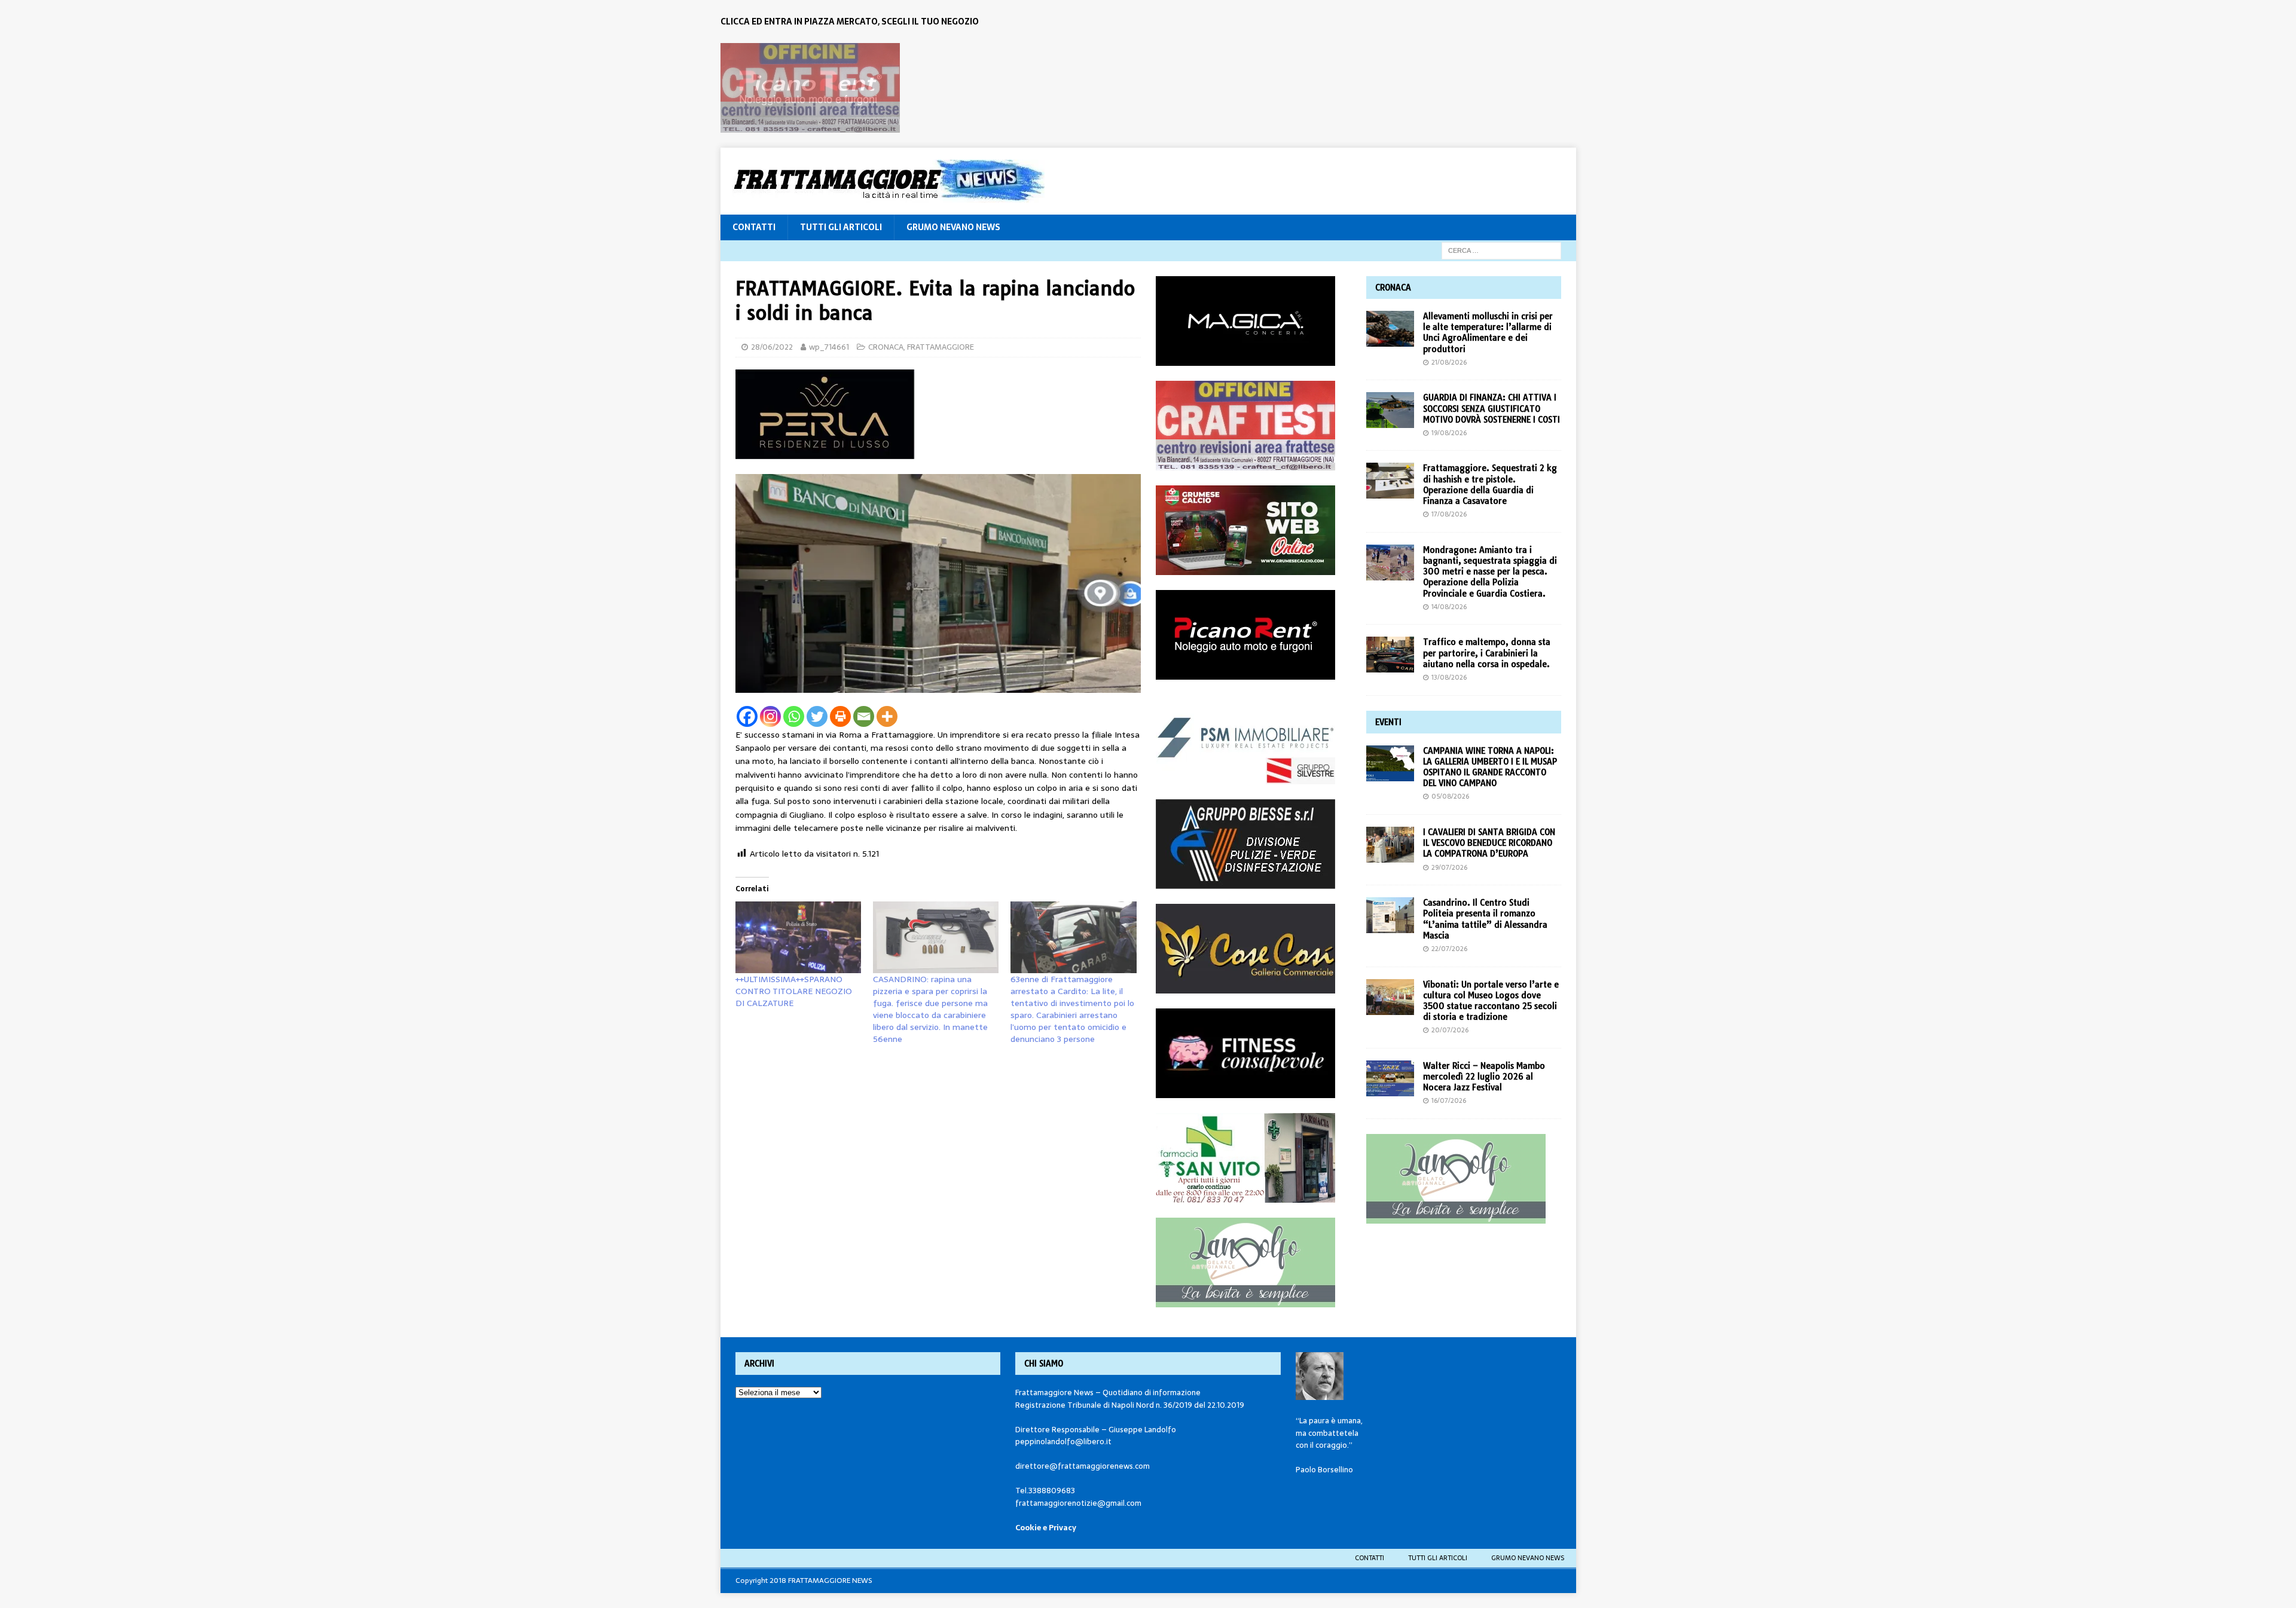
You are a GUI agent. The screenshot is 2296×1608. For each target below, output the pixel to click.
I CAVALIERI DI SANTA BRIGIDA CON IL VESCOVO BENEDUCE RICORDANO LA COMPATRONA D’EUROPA (1489, 843)
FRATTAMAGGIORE (941, 347)
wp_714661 (829, 347)
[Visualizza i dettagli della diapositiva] (810, 88)
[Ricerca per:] (1501, 250)
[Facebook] (747, 716)
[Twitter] (817, 716)
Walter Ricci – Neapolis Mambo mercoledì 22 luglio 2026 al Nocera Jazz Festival (1484, 1077)
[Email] (864, 716)
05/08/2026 (1450, 796)
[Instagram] (770, 716)
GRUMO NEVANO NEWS (953, 227)
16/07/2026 (1449, 1100)
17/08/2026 (1449, 514)
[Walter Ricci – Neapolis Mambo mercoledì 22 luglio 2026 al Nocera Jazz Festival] (1390, 1078)
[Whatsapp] (794, 716)
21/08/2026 (1449, 362)
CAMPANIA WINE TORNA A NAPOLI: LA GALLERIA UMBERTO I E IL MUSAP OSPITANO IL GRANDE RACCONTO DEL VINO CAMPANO (1490, 767)
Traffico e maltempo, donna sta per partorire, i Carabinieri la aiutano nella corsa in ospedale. (1487, 653)
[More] (887, 716)
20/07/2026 (1450, 1030)
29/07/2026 (1449, 867)
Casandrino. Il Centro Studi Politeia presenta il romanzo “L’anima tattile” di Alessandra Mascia (1485, 919)
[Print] (840, 716)
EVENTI (1388, 722)
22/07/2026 (1449, 949)
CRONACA (886, 347)
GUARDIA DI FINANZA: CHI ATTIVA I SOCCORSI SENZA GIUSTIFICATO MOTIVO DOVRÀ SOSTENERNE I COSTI (1492, 408)
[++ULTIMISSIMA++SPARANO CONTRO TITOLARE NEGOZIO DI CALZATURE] (798, 937)
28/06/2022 (772, 347)
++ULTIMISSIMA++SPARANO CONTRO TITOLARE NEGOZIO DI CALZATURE (794, 991)
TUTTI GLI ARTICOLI (841, 227)
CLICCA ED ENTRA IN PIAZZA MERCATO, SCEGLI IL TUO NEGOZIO (850, 22)
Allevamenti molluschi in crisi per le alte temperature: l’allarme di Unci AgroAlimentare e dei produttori (1488, 333)
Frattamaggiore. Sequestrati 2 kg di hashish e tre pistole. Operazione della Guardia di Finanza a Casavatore (1490, 484)
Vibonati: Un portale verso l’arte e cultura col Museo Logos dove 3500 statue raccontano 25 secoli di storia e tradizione (1491, 1001)
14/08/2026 (1449, 607)
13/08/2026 (1449, 677)
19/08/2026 (1449, 433)
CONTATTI (754, 227)
